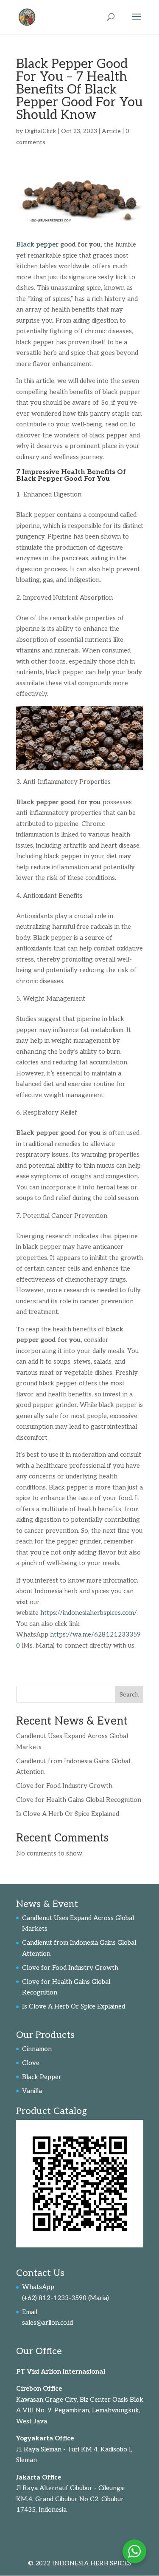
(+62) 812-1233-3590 (54, 2298)
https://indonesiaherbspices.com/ (88, 1613)
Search (129, 1695)
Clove (31, 2063)
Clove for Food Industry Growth (64, 1786)
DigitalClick (40, 131)
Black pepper (37, 244)
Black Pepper (42, 2077)
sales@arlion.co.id (47, 2323)
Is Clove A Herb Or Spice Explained (68, 1814)
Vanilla (32, 2091)
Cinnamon (37, 2049)
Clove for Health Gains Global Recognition (79, 1800)
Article (111, 131)
